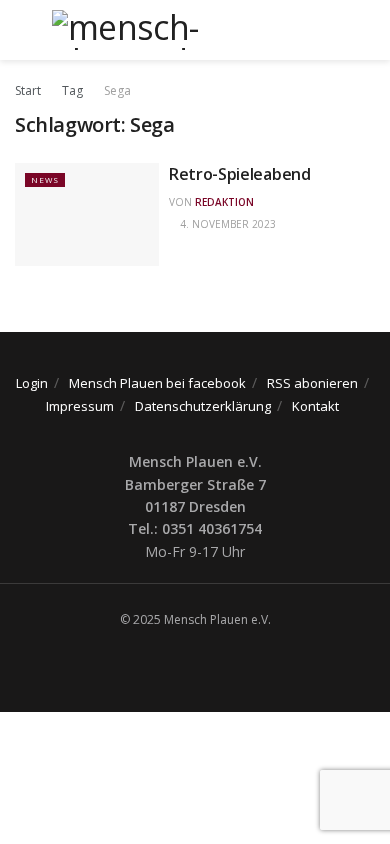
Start (28, 90)
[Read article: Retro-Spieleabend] (87, 214)
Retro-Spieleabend (240, 174)
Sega (117, 90)
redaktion (224, 202)
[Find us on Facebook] (190, 660)
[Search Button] (366, 30)
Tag (72, 90)
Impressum (80, 406)
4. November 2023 (226, 224)
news (45, 179)
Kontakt (315, 406)
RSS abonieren (312, 383)
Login (32, 383)
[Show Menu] (23, 30)
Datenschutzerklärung (203, 406)
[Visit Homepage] (195, 30)
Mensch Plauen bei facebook (157, 383)
